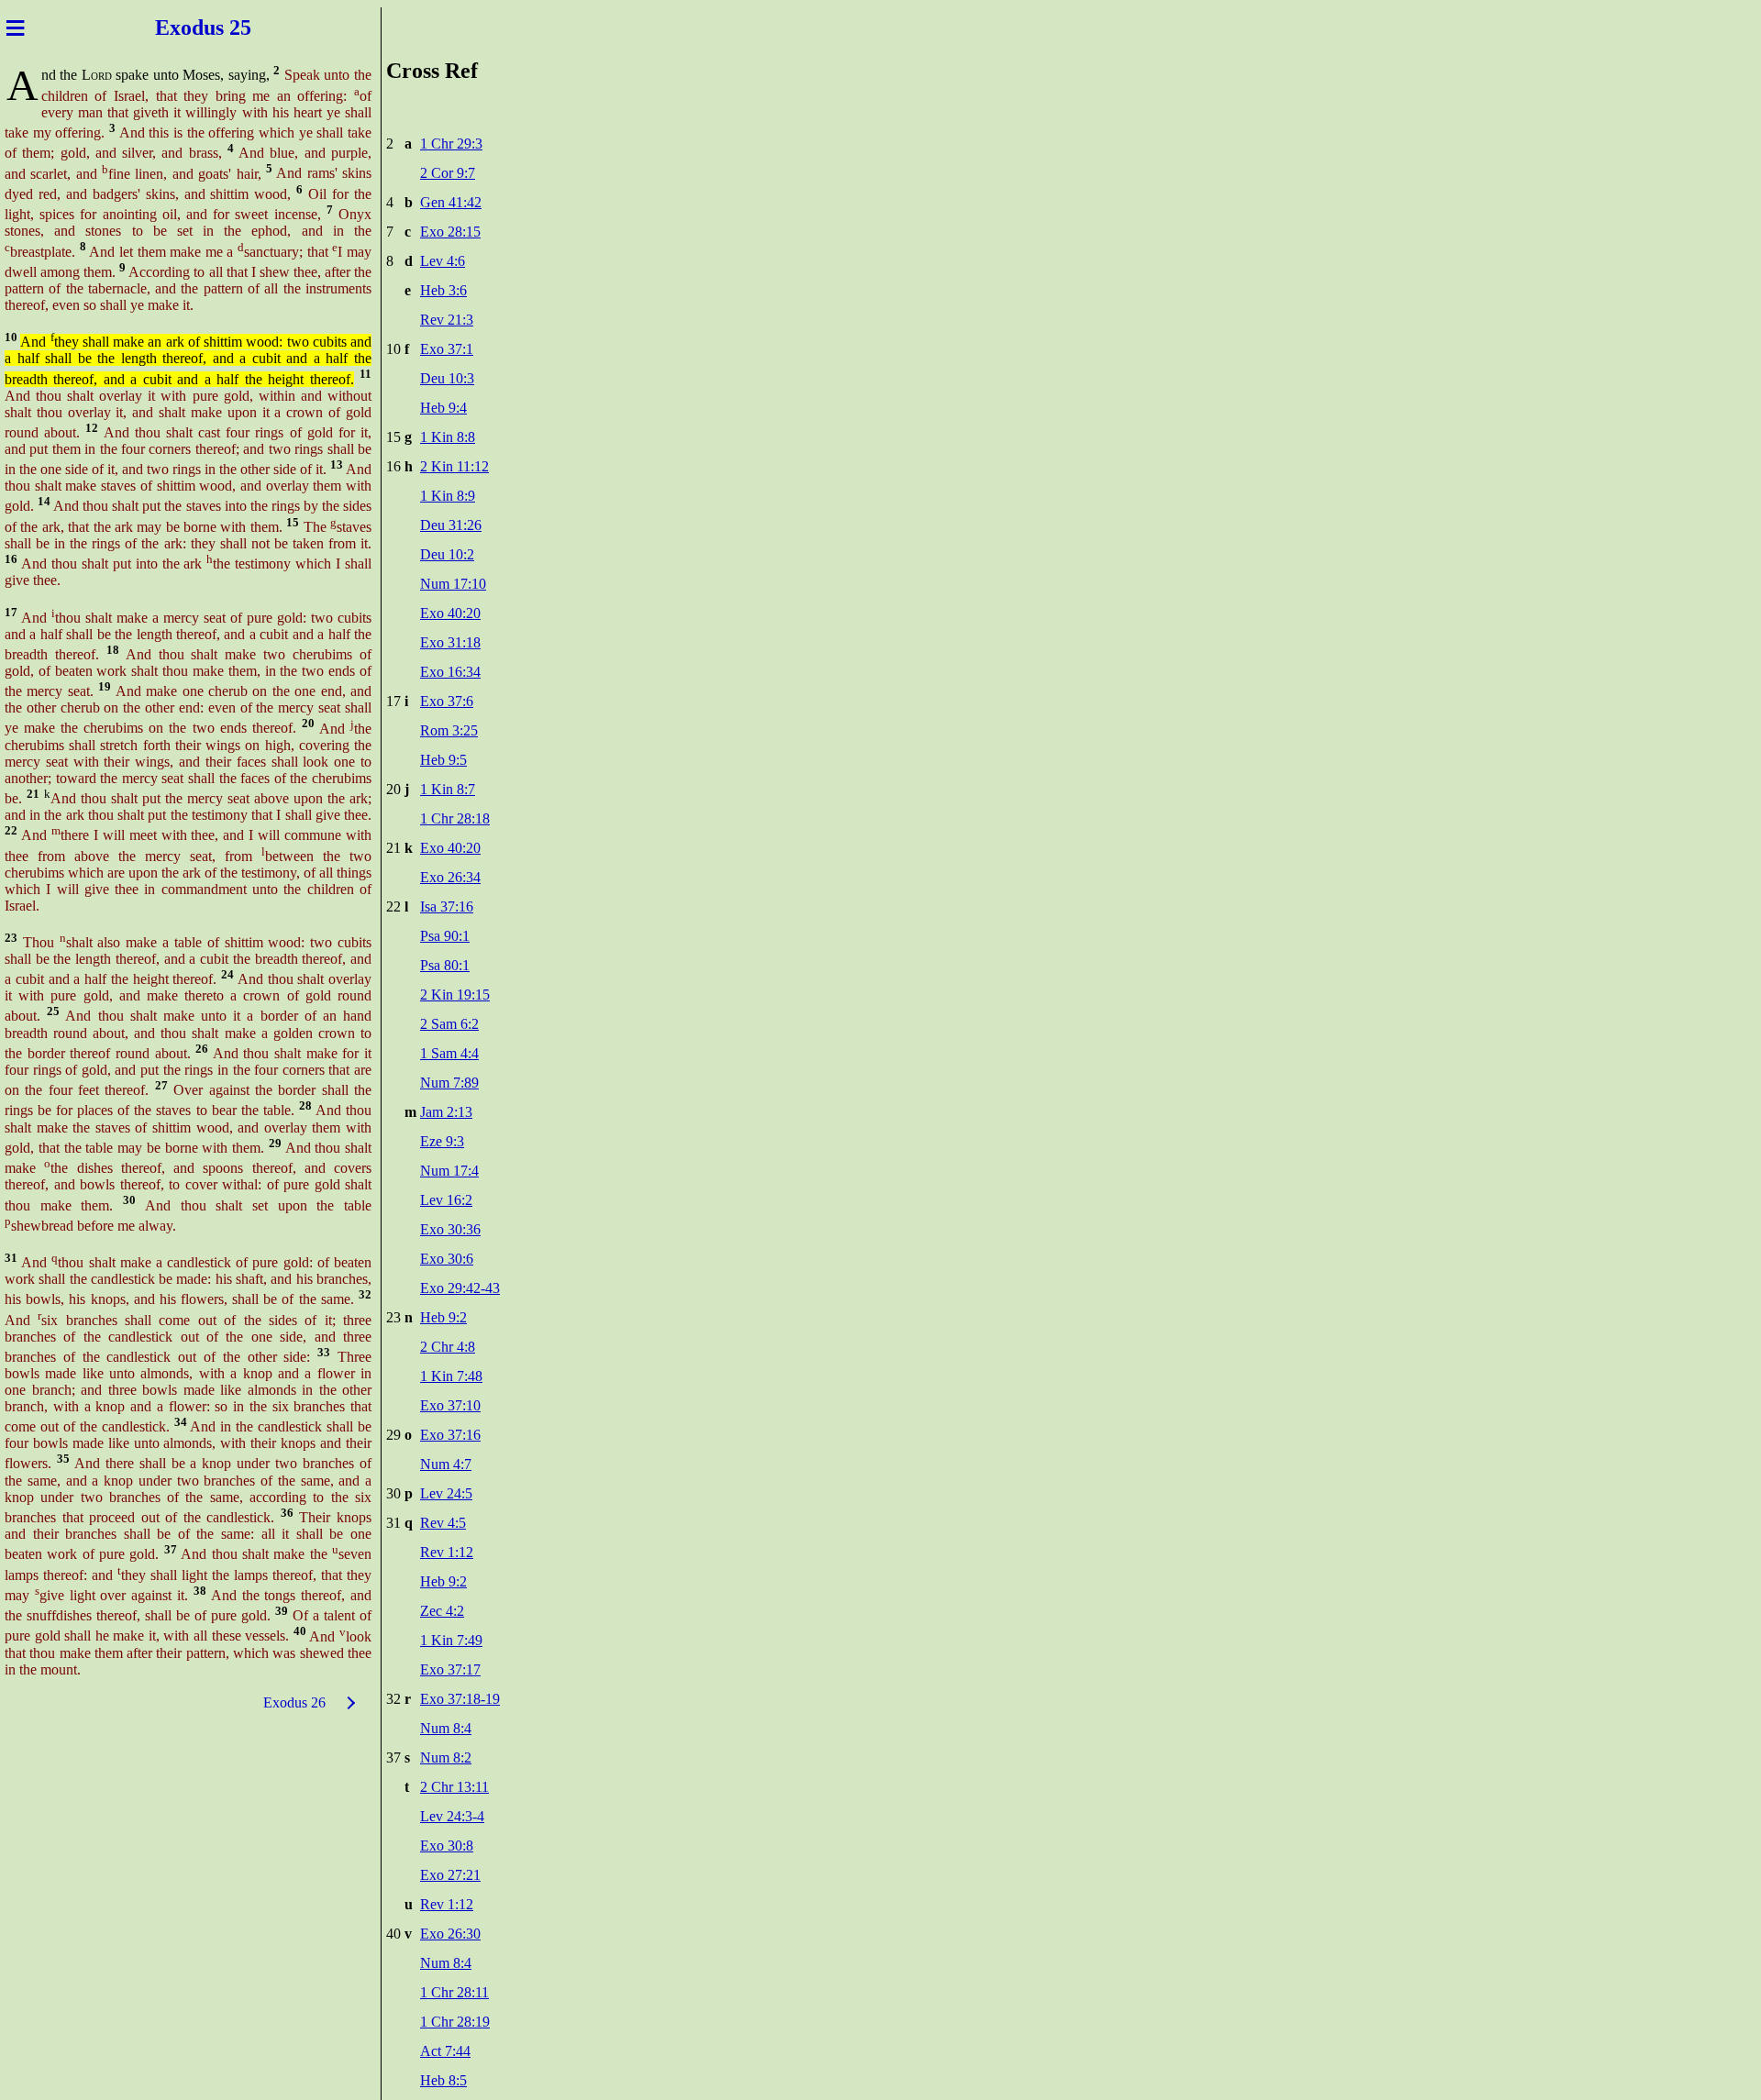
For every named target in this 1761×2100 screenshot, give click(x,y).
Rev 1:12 (447, 1552)
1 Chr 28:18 (455, 818)
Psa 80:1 (445, 965)
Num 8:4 (446, 1728)
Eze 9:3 (442, 1141)
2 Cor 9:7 (448, 173)
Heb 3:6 (443, 290)
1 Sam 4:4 (449, 1053)
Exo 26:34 (450, 877)
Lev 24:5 (446, 1493)
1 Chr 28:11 (454, 1992)
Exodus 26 (294, 1702)
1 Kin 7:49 (451, 1640)
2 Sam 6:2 (449, 1024)
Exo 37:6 (447, 701)
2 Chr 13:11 (454, 1787)
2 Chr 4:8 (448, 1347)
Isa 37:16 (447, 906)
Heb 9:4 (443, 408)
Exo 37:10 (450, 1405)
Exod (177, 28)
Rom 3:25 (449, 730)
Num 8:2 (446, 1757)
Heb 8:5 (443, 2080)
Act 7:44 (445, 2051)
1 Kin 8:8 (448, 437)
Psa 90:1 (445, 936)
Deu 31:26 (451, 525)
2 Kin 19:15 (455, 995)
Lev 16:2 (446, 1200)
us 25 (230, 28)
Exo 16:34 (450, 672)
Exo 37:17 (450, 1669)
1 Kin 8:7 (448, 789)
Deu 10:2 (447, 554)
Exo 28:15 (450, 232)
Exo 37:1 (447, 349)
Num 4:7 (446, 1464)
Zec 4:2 (442, 1611)
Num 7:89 (449, 1083)
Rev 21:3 (447, 320)
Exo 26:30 (450, 1934)
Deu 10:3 (447, 378)
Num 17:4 (449, 1171)
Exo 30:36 (450, 1229)
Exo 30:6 (447, 1259)
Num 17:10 (453, 584)
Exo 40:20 (450, 613)
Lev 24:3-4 (452, 1816)
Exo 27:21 (450, 1875)
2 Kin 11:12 (454, 466)
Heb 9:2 (443, 1317)
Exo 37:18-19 (460, 1699)
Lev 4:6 (443, 261)
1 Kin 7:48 (451, 1376)
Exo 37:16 (450, 1435)
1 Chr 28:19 (455, 2022)
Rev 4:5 (443, 1523)
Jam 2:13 (446, 1112)
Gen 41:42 (451, 202)
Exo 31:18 (450, 642)
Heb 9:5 (443, 760)
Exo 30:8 (447, 1846)
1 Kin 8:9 (448, 496)
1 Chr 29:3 (451, 144)
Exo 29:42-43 (460, 1288)
